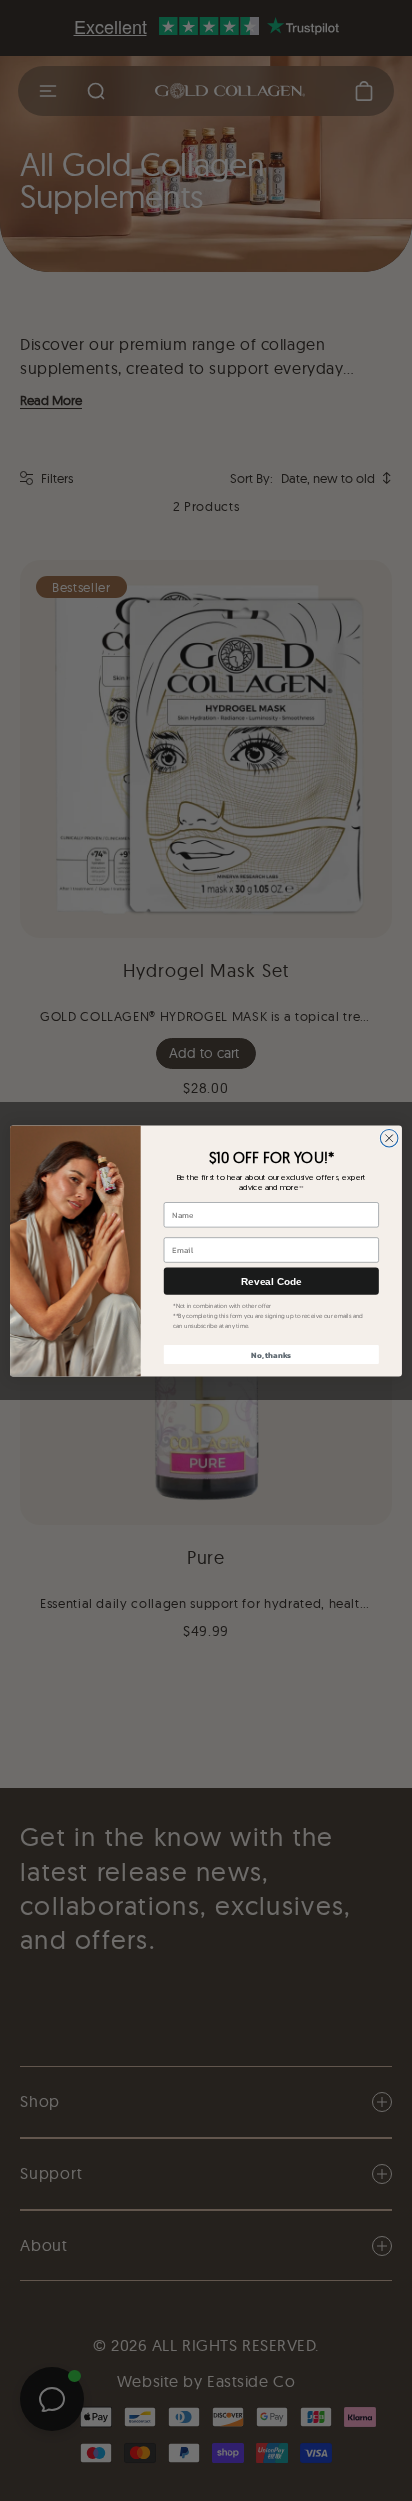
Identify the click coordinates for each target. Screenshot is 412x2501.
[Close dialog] (389, 1138)
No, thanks (271, 1354)
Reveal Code (271, 1280)
